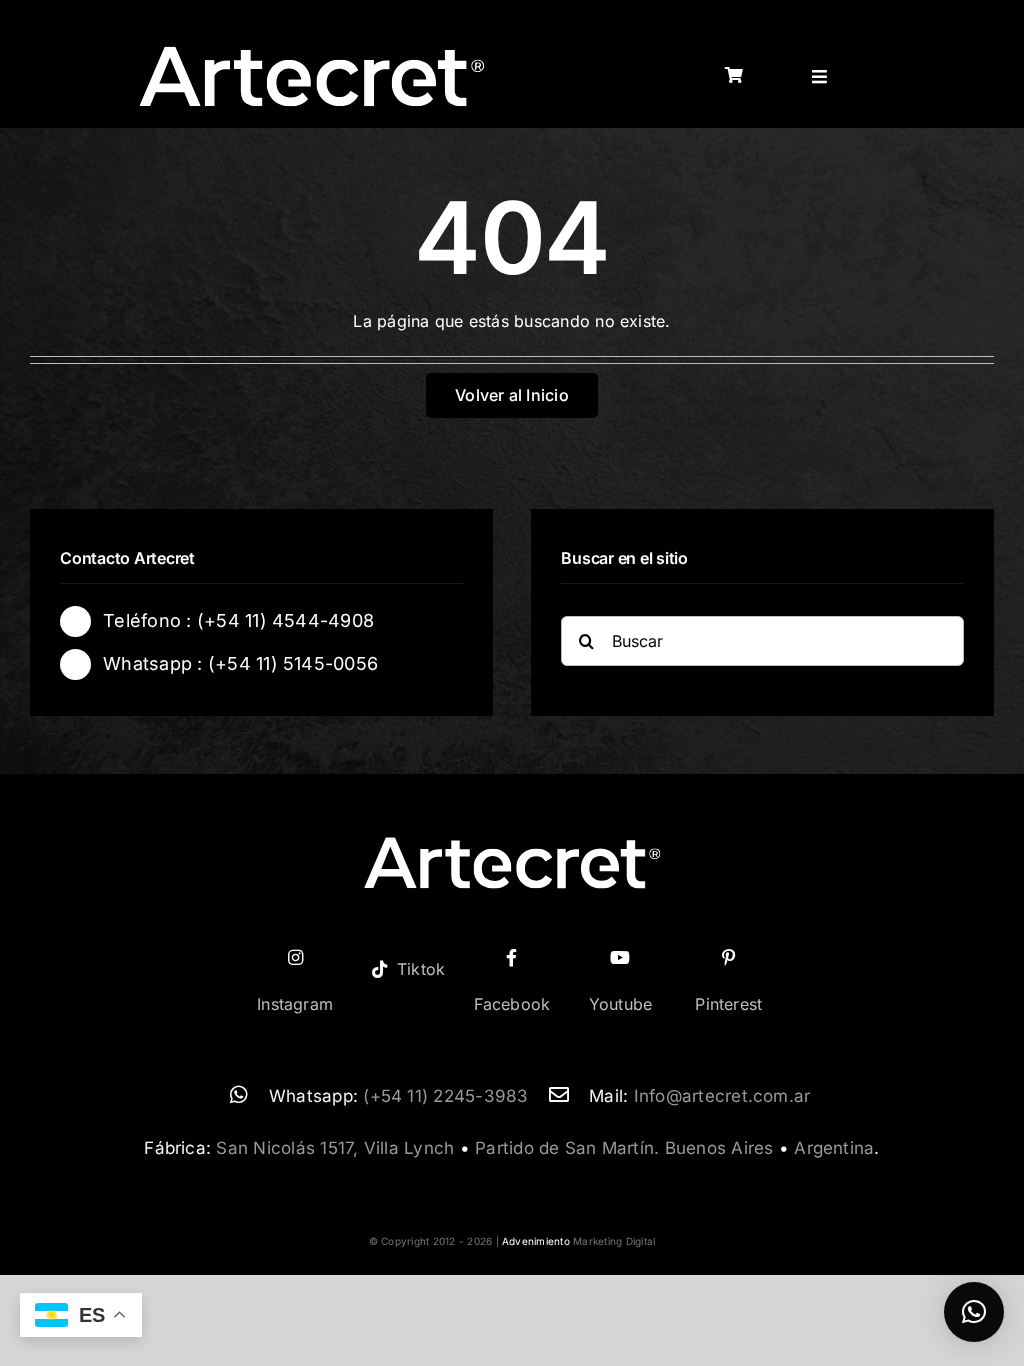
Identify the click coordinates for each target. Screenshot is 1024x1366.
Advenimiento (536, 1241)
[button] (974, 1312)
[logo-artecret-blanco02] (312, 52)
